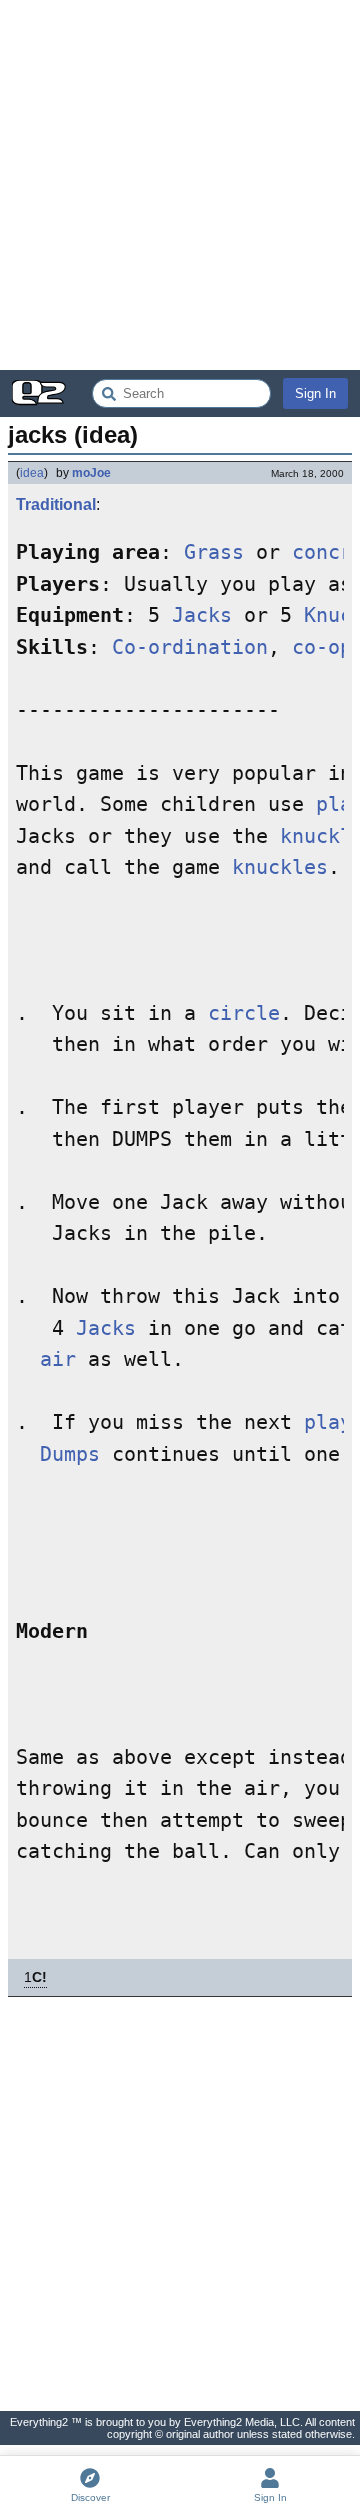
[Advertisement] (180, 185)
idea (32, 473)
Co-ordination (190, 647)
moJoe (91, 473)
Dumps (70, 1454)
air (58, 1359)
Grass (214, 552)
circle (244, 1013)
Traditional (56, 504)
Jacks (202, 615)
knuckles (280, 867)
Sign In (315, 393)
